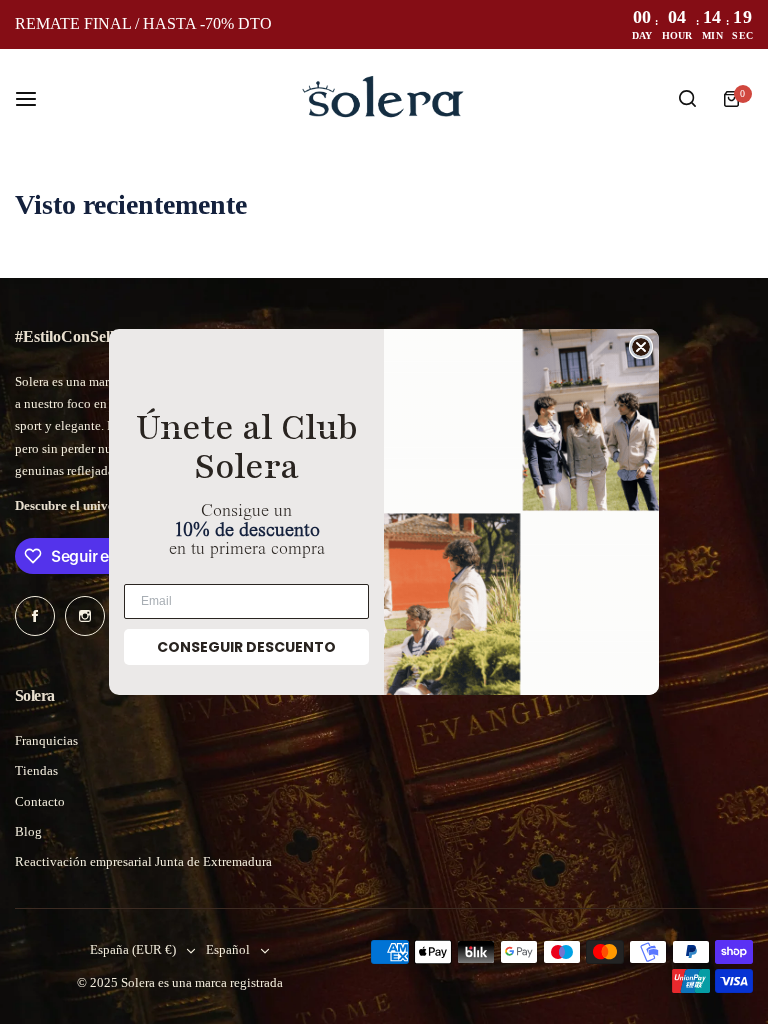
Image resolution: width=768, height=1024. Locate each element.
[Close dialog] (641, 347)
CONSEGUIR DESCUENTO (246, 647)
